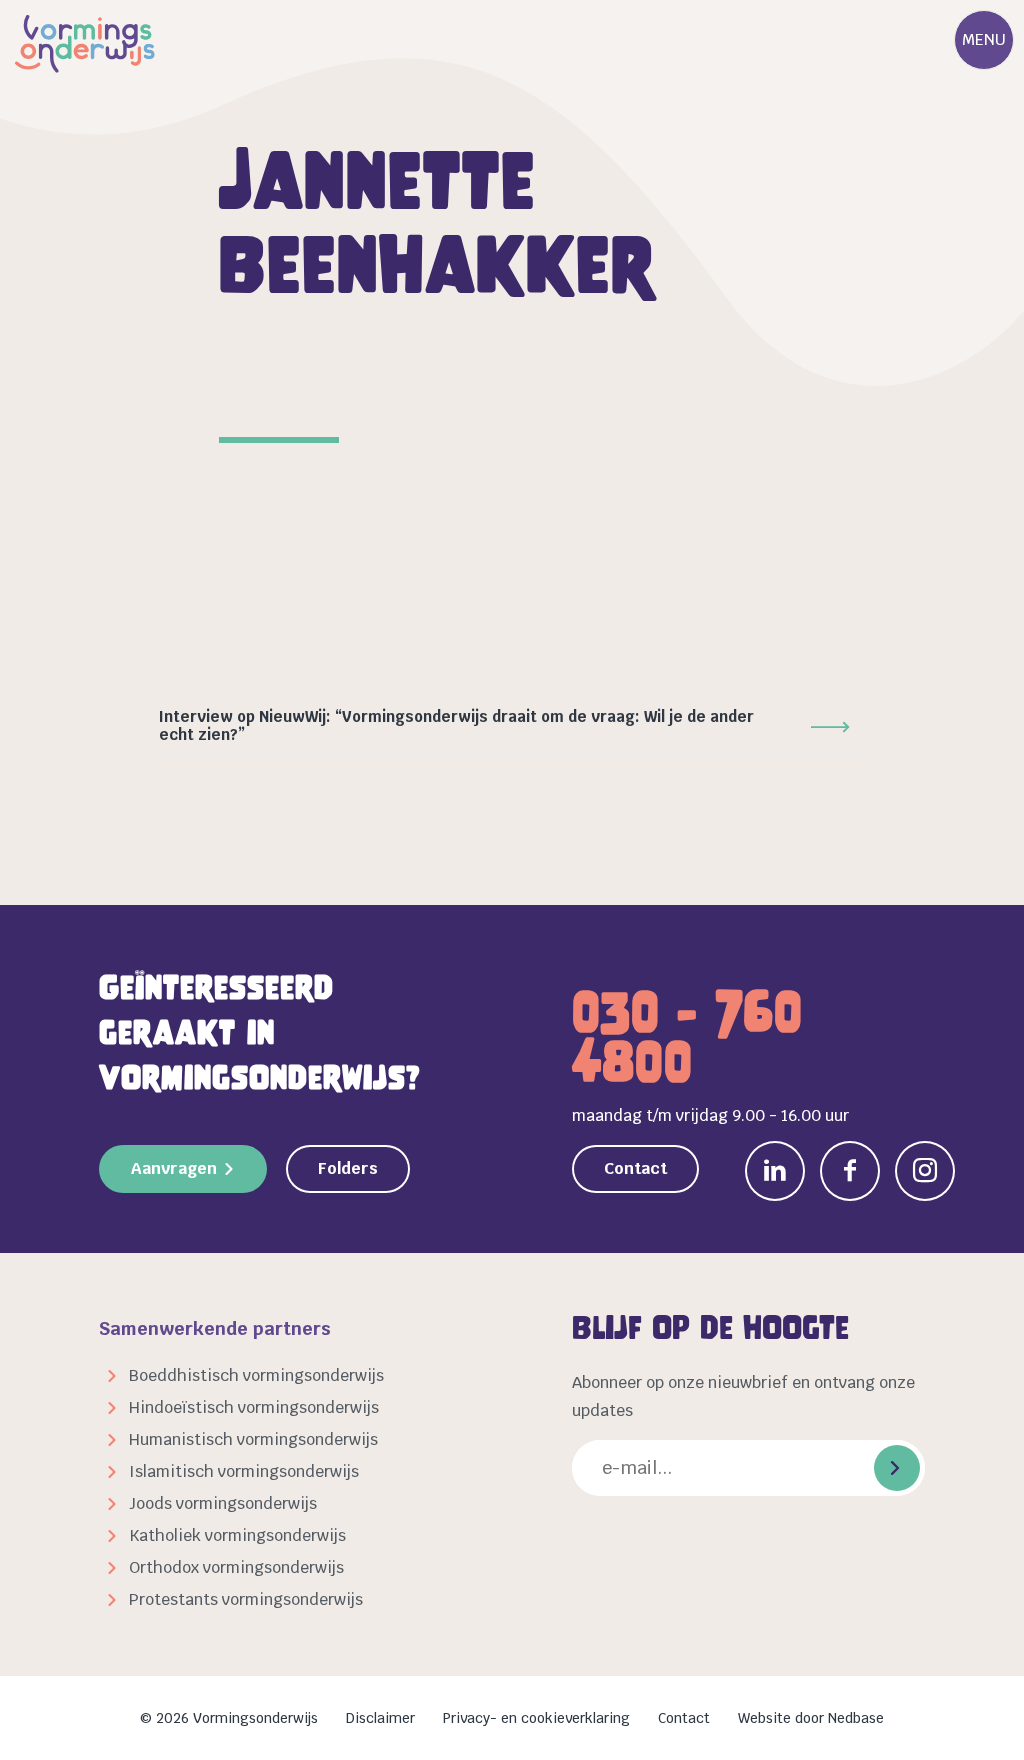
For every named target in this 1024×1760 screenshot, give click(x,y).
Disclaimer (380, 1718)
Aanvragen (174, 1168)
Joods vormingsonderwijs (223, 1503)
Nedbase (856, 1718)
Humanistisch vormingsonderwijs (253, 1439)
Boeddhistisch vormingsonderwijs (256, 1375)
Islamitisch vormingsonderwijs (244, 1471)
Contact (635, 1168)
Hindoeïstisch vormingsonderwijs (254, 1407)
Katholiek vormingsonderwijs (237, 1535)
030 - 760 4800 (687, 1037)
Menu (984, 39)
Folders (348, 1168)
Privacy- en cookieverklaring (536, 1718)
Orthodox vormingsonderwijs (236, 1567)
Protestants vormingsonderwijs (246, 1599)
